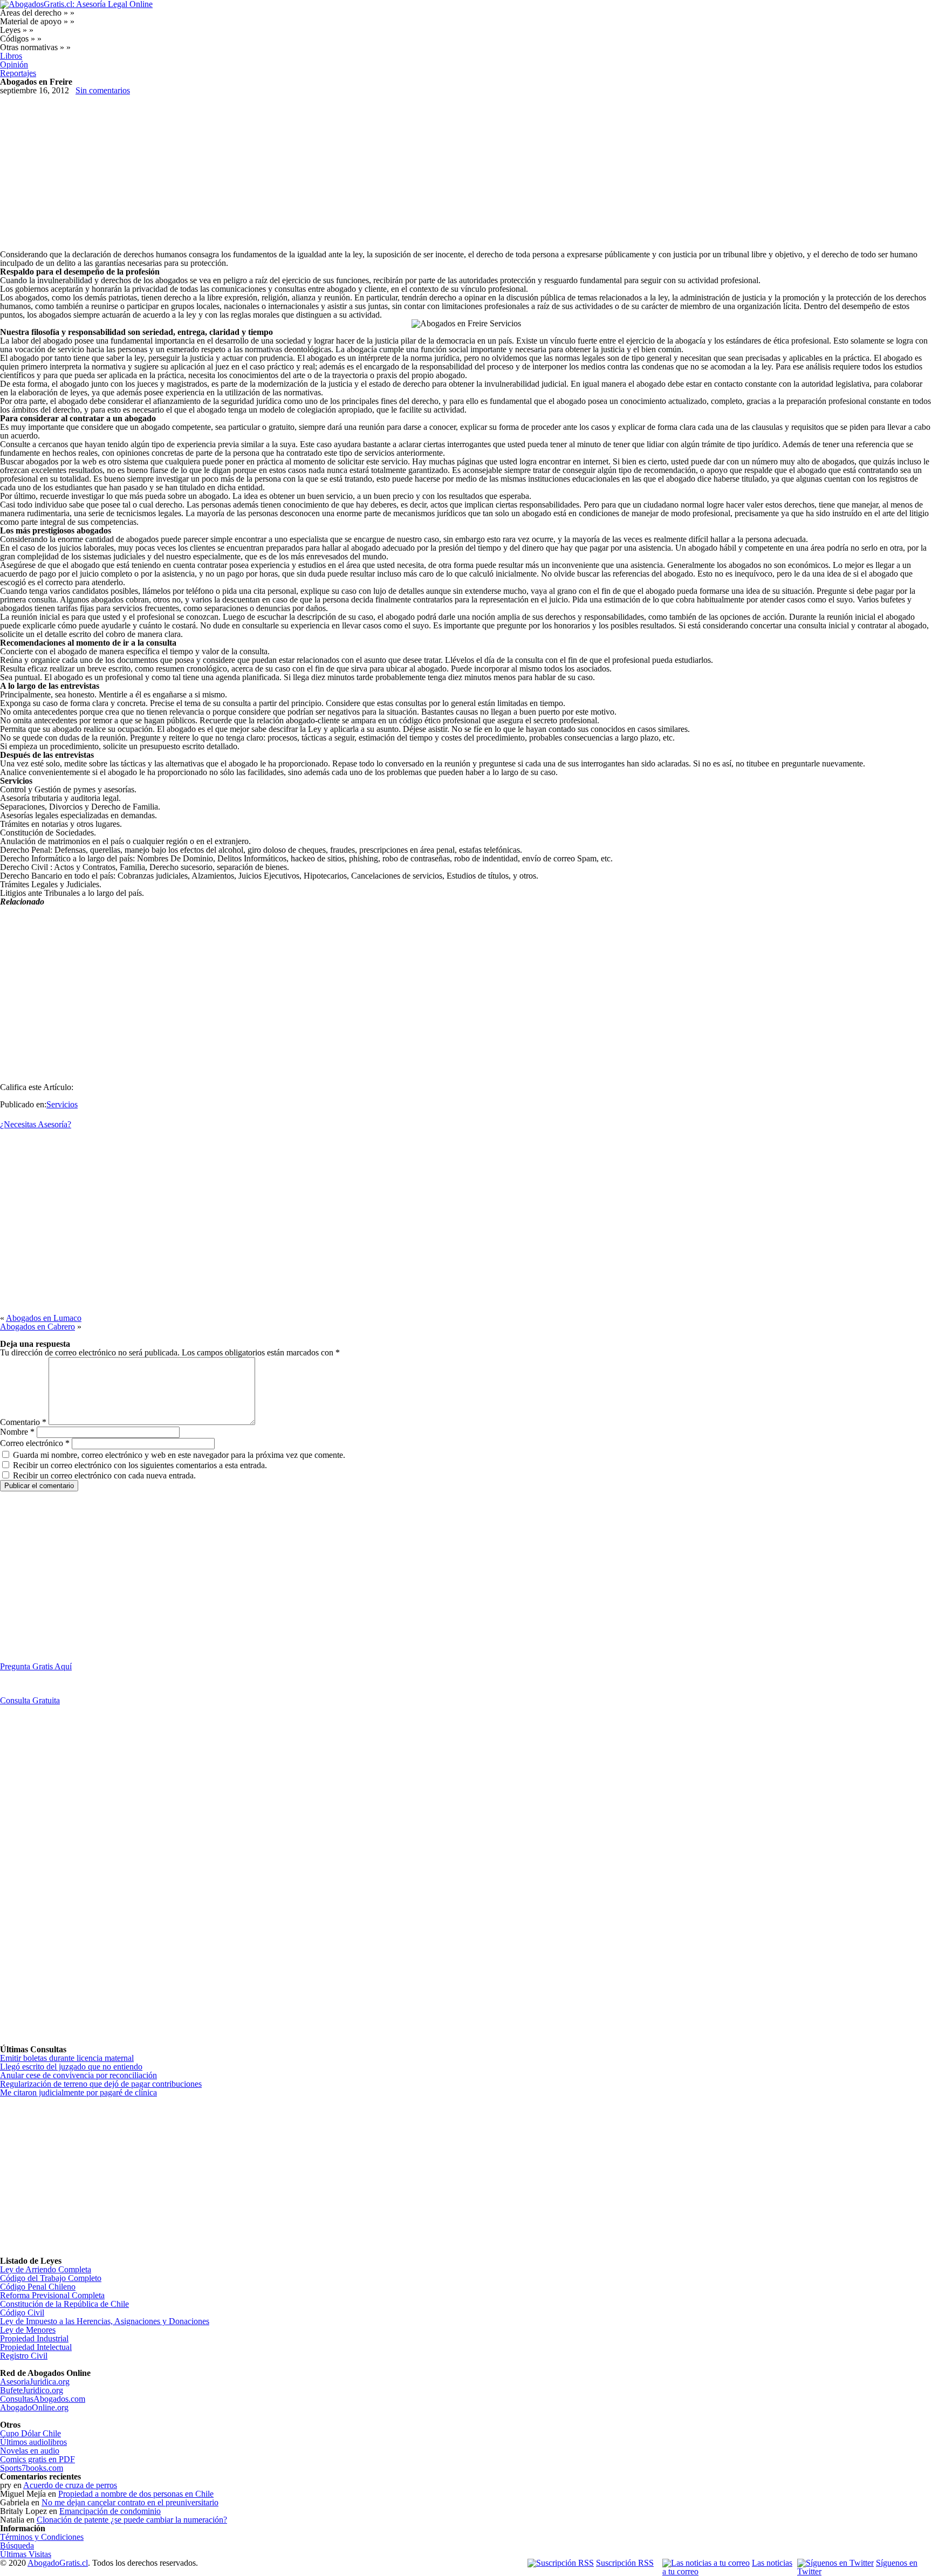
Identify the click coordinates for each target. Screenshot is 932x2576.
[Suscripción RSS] (561, 2563)
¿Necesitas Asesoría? (36, 1124)
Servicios (62, 1104)
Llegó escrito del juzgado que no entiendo (71, 2067)
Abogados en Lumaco (44, 1318)
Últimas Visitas (26, 2554)
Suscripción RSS (625, 2563)
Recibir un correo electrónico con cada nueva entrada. (104, 1475)
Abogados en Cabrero (37, 1327)
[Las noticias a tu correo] (706, 2563)
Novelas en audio (30, 2451)
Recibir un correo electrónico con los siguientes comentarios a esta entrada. (140, 1465)
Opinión (14, 64)
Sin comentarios (103, 90)
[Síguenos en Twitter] (835, 2563)
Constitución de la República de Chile (64, 2304)
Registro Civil (24, 2356)
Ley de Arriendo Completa (46, 2269)
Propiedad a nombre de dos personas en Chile (136, 2494)
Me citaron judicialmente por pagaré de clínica (78, 2092)
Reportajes (18, 73)
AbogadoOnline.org (34, 2407)
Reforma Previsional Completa (52, 2295)
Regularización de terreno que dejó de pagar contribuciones (101, 2084)
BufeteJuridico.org (32, 2390)
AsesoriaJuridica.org (35, 2382)
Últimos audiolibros (33, 2442)
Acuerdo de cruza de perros (70, 2485)
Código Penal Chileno (38, 2287)
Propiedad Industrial (34, 2338)
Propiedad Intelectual (36, 2347)
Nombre (17, 1432)
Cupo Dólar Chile (30, 2433)
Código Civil (22, 2313)
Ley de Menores (28, 2330)
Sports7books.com (32, 2468)
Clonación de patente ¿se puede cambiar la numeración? (132, 2520)
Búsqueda (17, 2546)
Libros (11, 56)
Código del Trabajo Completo (51, 2278)
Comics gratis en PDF (37, 2459)
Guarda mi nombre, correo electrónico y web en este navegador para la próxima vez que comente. (179, 1455)
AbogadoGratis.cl (58, 2563)
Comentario (23, 1422)
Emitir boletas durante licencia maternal (67, 2058)
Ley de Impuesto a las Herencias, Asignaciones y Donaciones (105, 2321)
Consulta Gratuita (30, 1700)
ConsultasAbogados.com (43, 2399)
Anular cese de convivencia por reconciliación (78, 2075)
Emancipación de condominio (110, 2511)
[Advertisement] (91, 170)
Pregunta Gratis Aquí (36, 1666)
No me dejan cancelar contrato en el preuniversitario (130, 2502)
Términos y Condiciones (42, 2537)
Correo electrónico (35, 1443)
